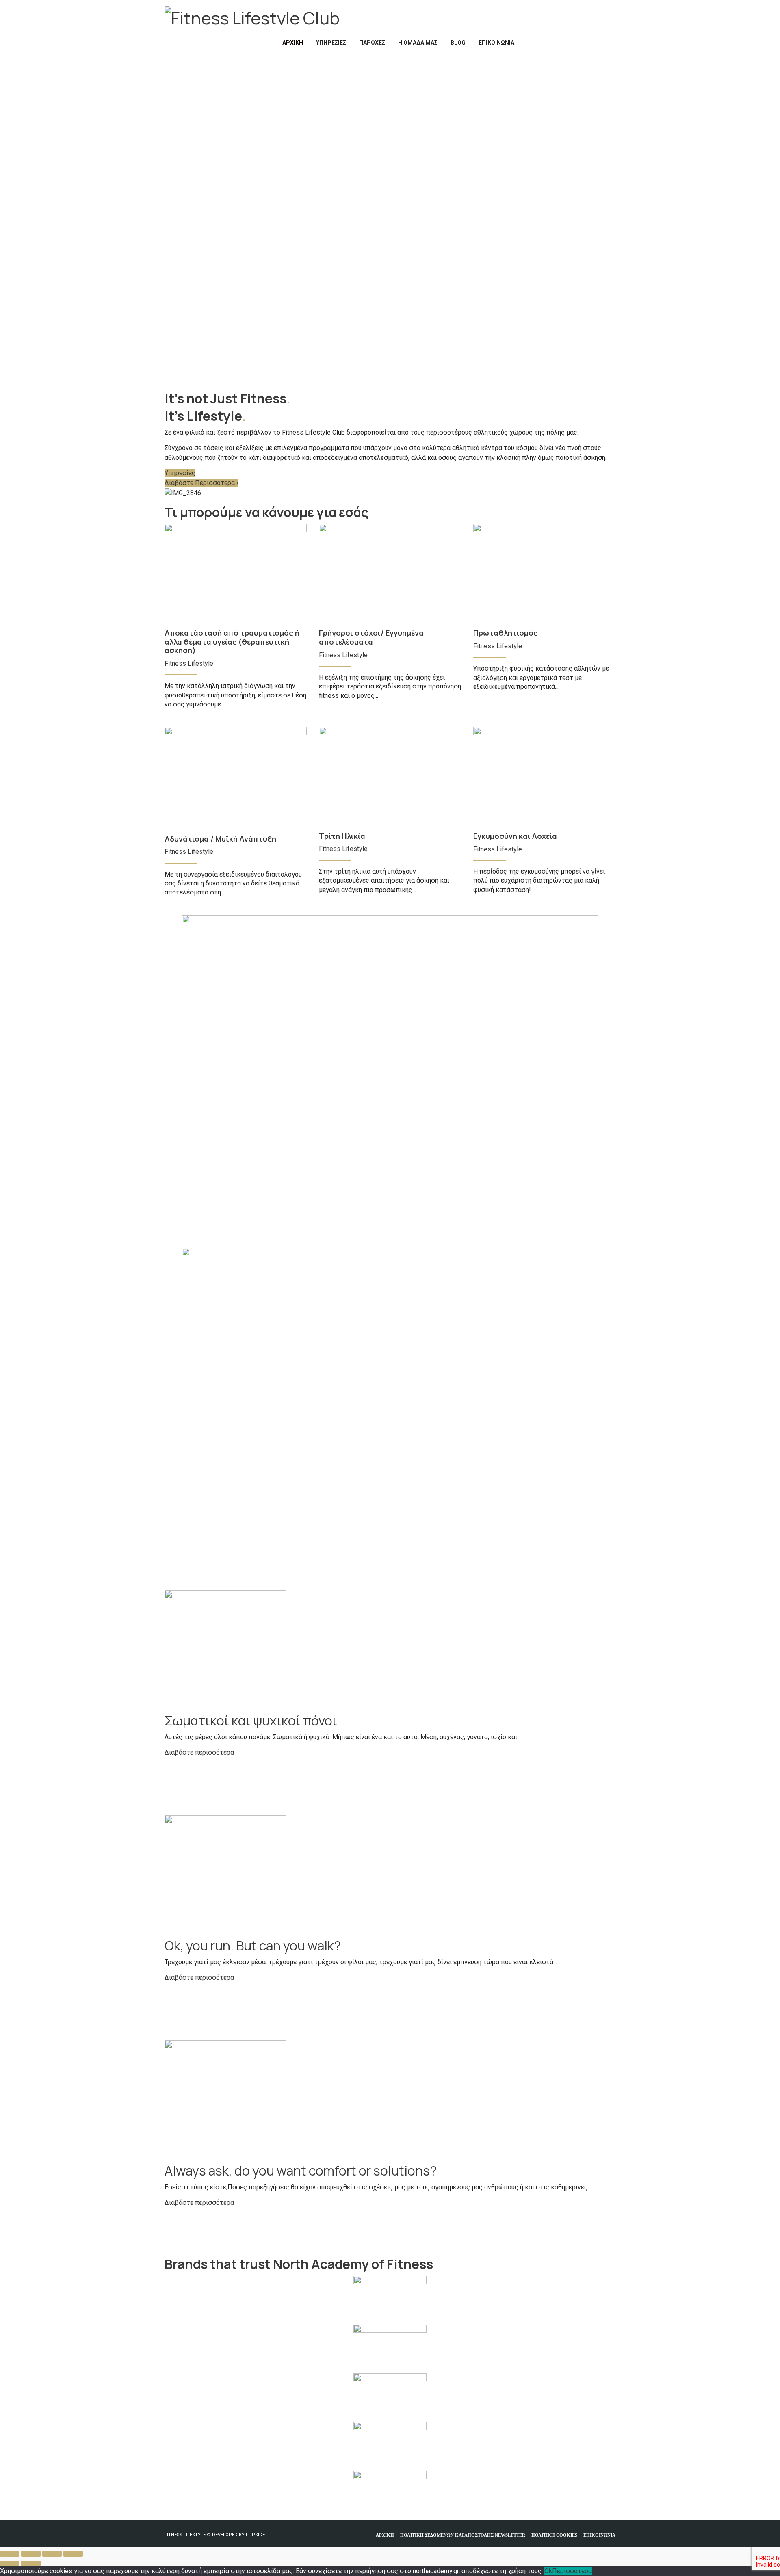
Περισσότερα (572, 2571)
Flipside (255, 2535)
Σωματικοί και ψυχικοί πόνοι (251, 1721)
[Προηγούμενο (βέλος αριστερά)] (10, 2563)
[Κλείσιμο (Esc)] (73, 2554)
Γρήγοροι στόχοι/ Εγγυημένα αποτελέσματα (371, 637)
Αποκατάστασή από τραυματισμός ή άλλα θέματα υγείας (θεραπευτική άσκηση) (232, 642)
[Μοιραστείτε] (52, 2554)
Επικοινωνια (599, 2535)
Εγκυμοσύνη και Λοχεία (515, 836)
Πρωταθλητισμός (506, 633)
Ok (548, 2571)
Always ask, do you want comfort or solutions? (301, 2171)
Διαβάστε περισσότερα (199, 1752)
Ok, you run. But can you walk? (253, 1946)
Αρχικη (385, 2535)
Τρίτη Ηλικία (342, 836)
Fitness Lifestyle (189, 663)
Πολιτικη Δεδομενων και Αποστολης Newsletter (463, 2535)
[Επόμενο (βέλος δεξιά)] (31, 2563)
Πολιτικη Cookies (554, 2535)
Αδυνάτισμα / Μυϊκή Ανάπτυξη (220, 839)
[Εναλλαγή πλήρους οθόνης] (31, 2554)
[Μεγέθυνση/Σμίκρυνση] (10, 2554)
